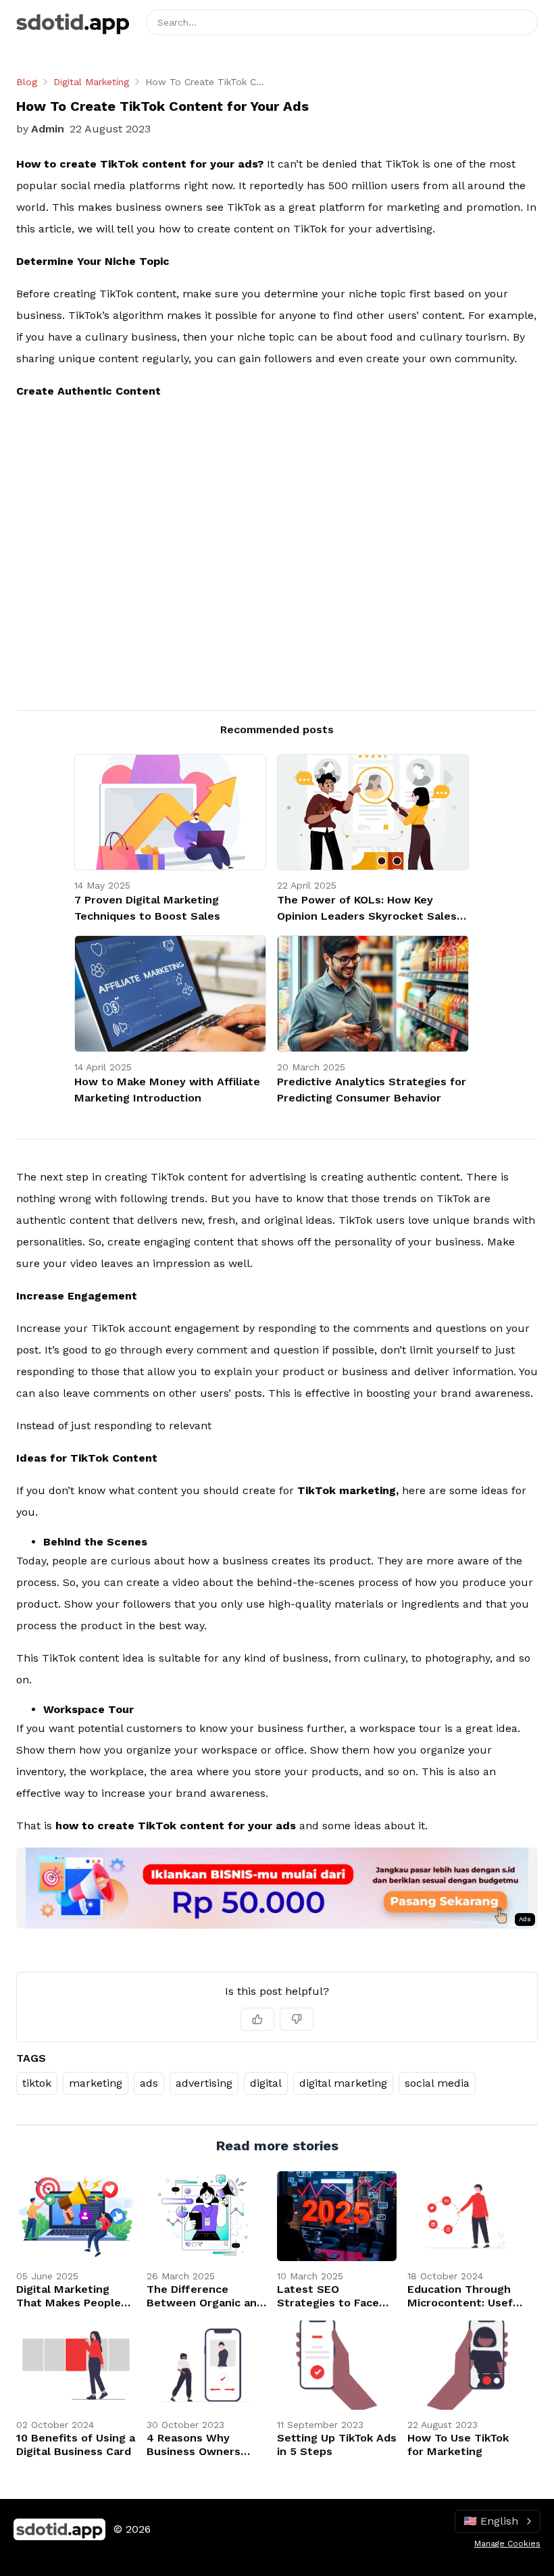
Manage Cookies (507, 2544)
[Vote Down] (297, 2019)
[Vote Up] (257, 2019)
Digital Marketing (91, 82)
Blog (27, 82)
